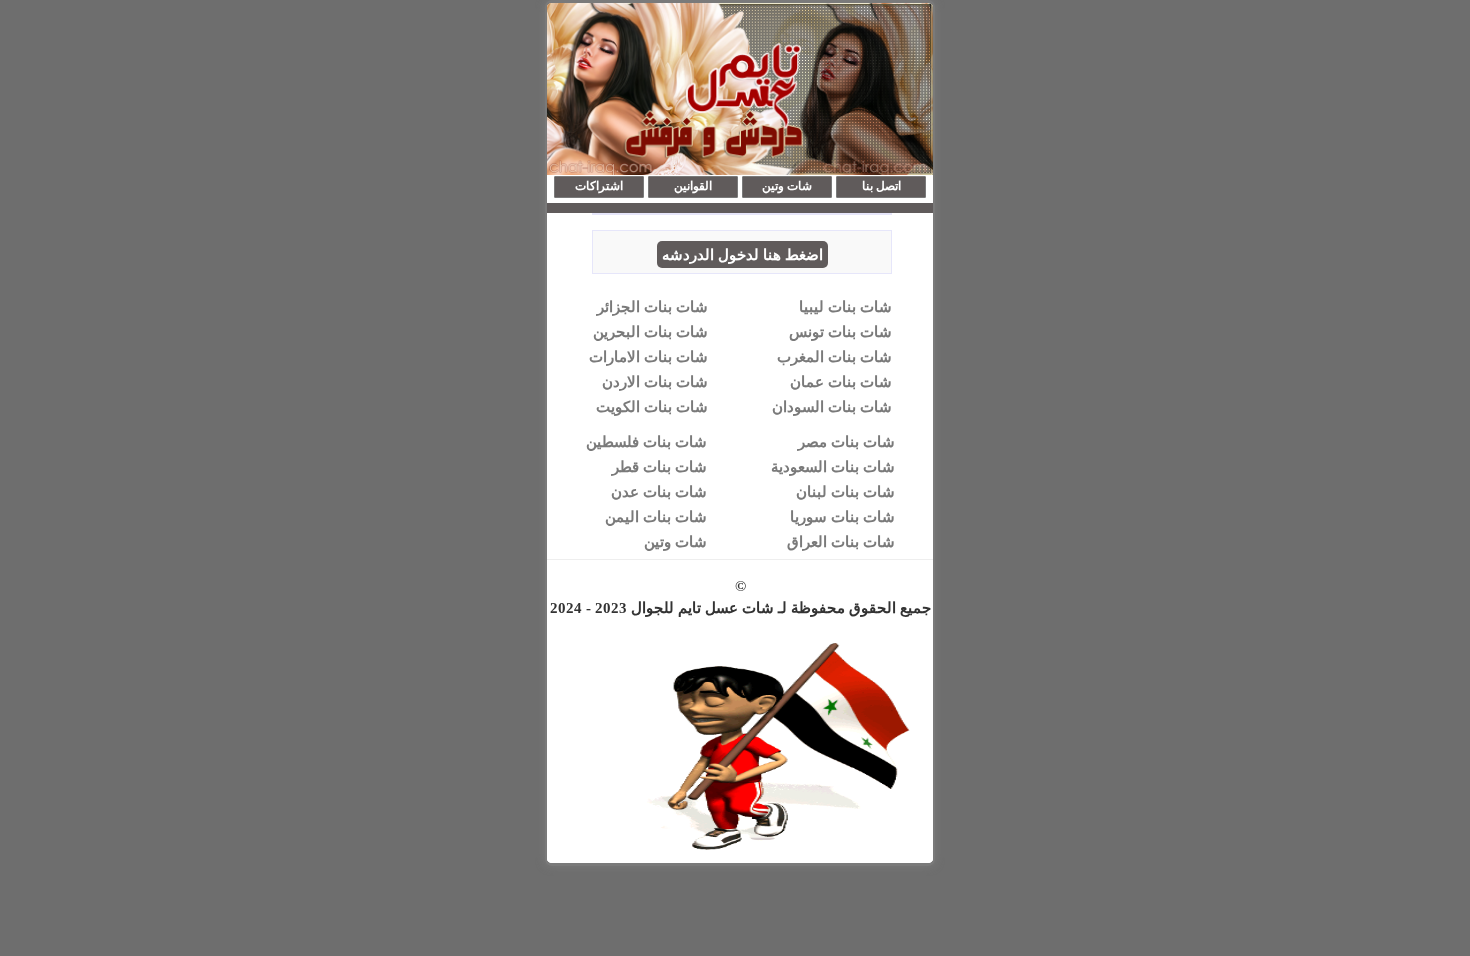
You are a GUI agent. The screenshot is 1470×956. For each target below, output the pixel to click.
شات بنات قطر (659, 466)
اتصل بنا (881, 186)
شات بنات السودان (832, 406)
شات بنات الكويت (652, 406)
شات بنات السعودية (833, 466)
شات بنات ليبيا (845, 306)
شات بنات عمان (841, 381)
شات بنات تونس (840, 331)
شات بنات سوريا (842, 516)
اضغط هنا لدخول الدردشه (742, 254)
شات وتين (787, 186)
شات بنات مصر (846, 441)
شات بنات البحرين (650, 331)
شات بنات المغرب (834, 356)
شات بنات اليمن (656, 516)
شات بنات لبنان (845, 491)
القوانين (693, 186)
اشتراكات (599, 186)
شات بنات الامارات (648, 356)
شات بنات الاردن (655, 381)
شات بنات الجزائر (652, 306)
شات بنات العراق (841, 541)
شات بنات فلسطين (646, 441)
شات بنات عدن (659, 491)
